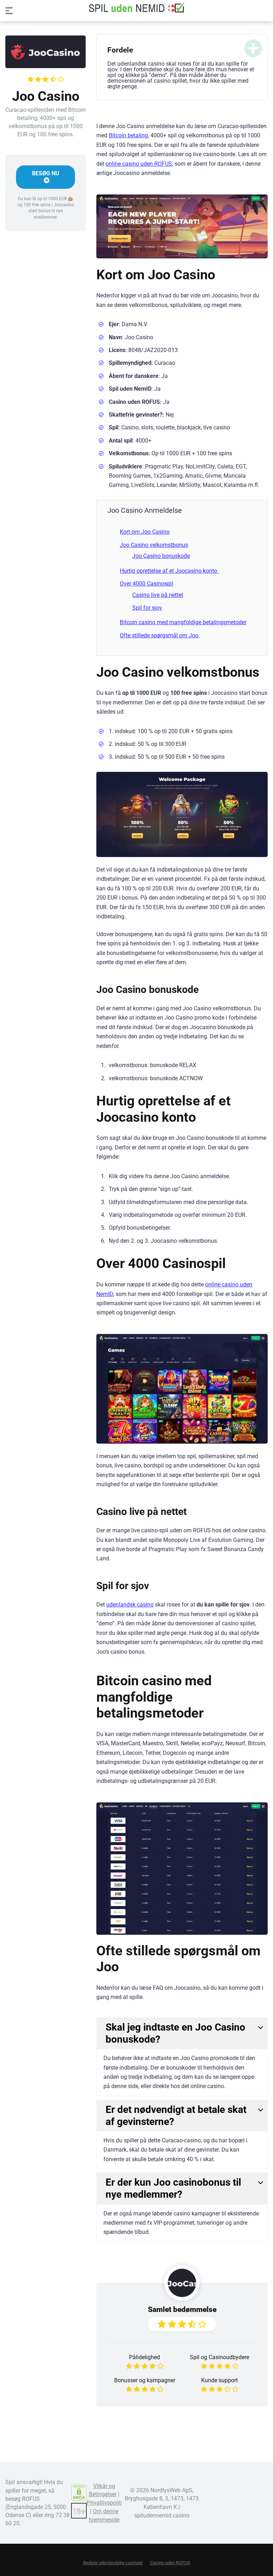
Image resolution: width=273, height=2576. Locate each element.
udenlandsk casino (130, 1605)
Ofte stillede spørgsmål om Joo (160, 635)
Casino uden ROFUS (170, 2563)
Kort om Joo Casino (145, 532)
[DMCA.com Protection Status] (79, 2499)
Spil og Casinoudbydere (220, 2357)
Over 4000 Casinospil (146, 584)
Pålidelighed (144, 2357)
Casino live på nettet (158, 595)
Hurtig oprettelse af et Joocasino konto (169, 571)
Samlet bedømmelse (182, 2309)
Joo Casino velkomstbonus (154, 545)
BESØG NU (46, 173)
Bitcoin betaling (128, 135)
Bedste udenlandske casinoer (113, 2563)
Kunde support (220, 2380)
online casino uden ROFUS (139, 164)
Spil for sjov (147, 608)
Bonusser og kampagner (145, 2380)
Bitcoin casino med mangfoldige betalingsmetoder (183, 622)
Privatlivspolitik (106, 2503)
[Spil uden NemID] (136, 8)
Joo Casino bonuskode (161, 556)
